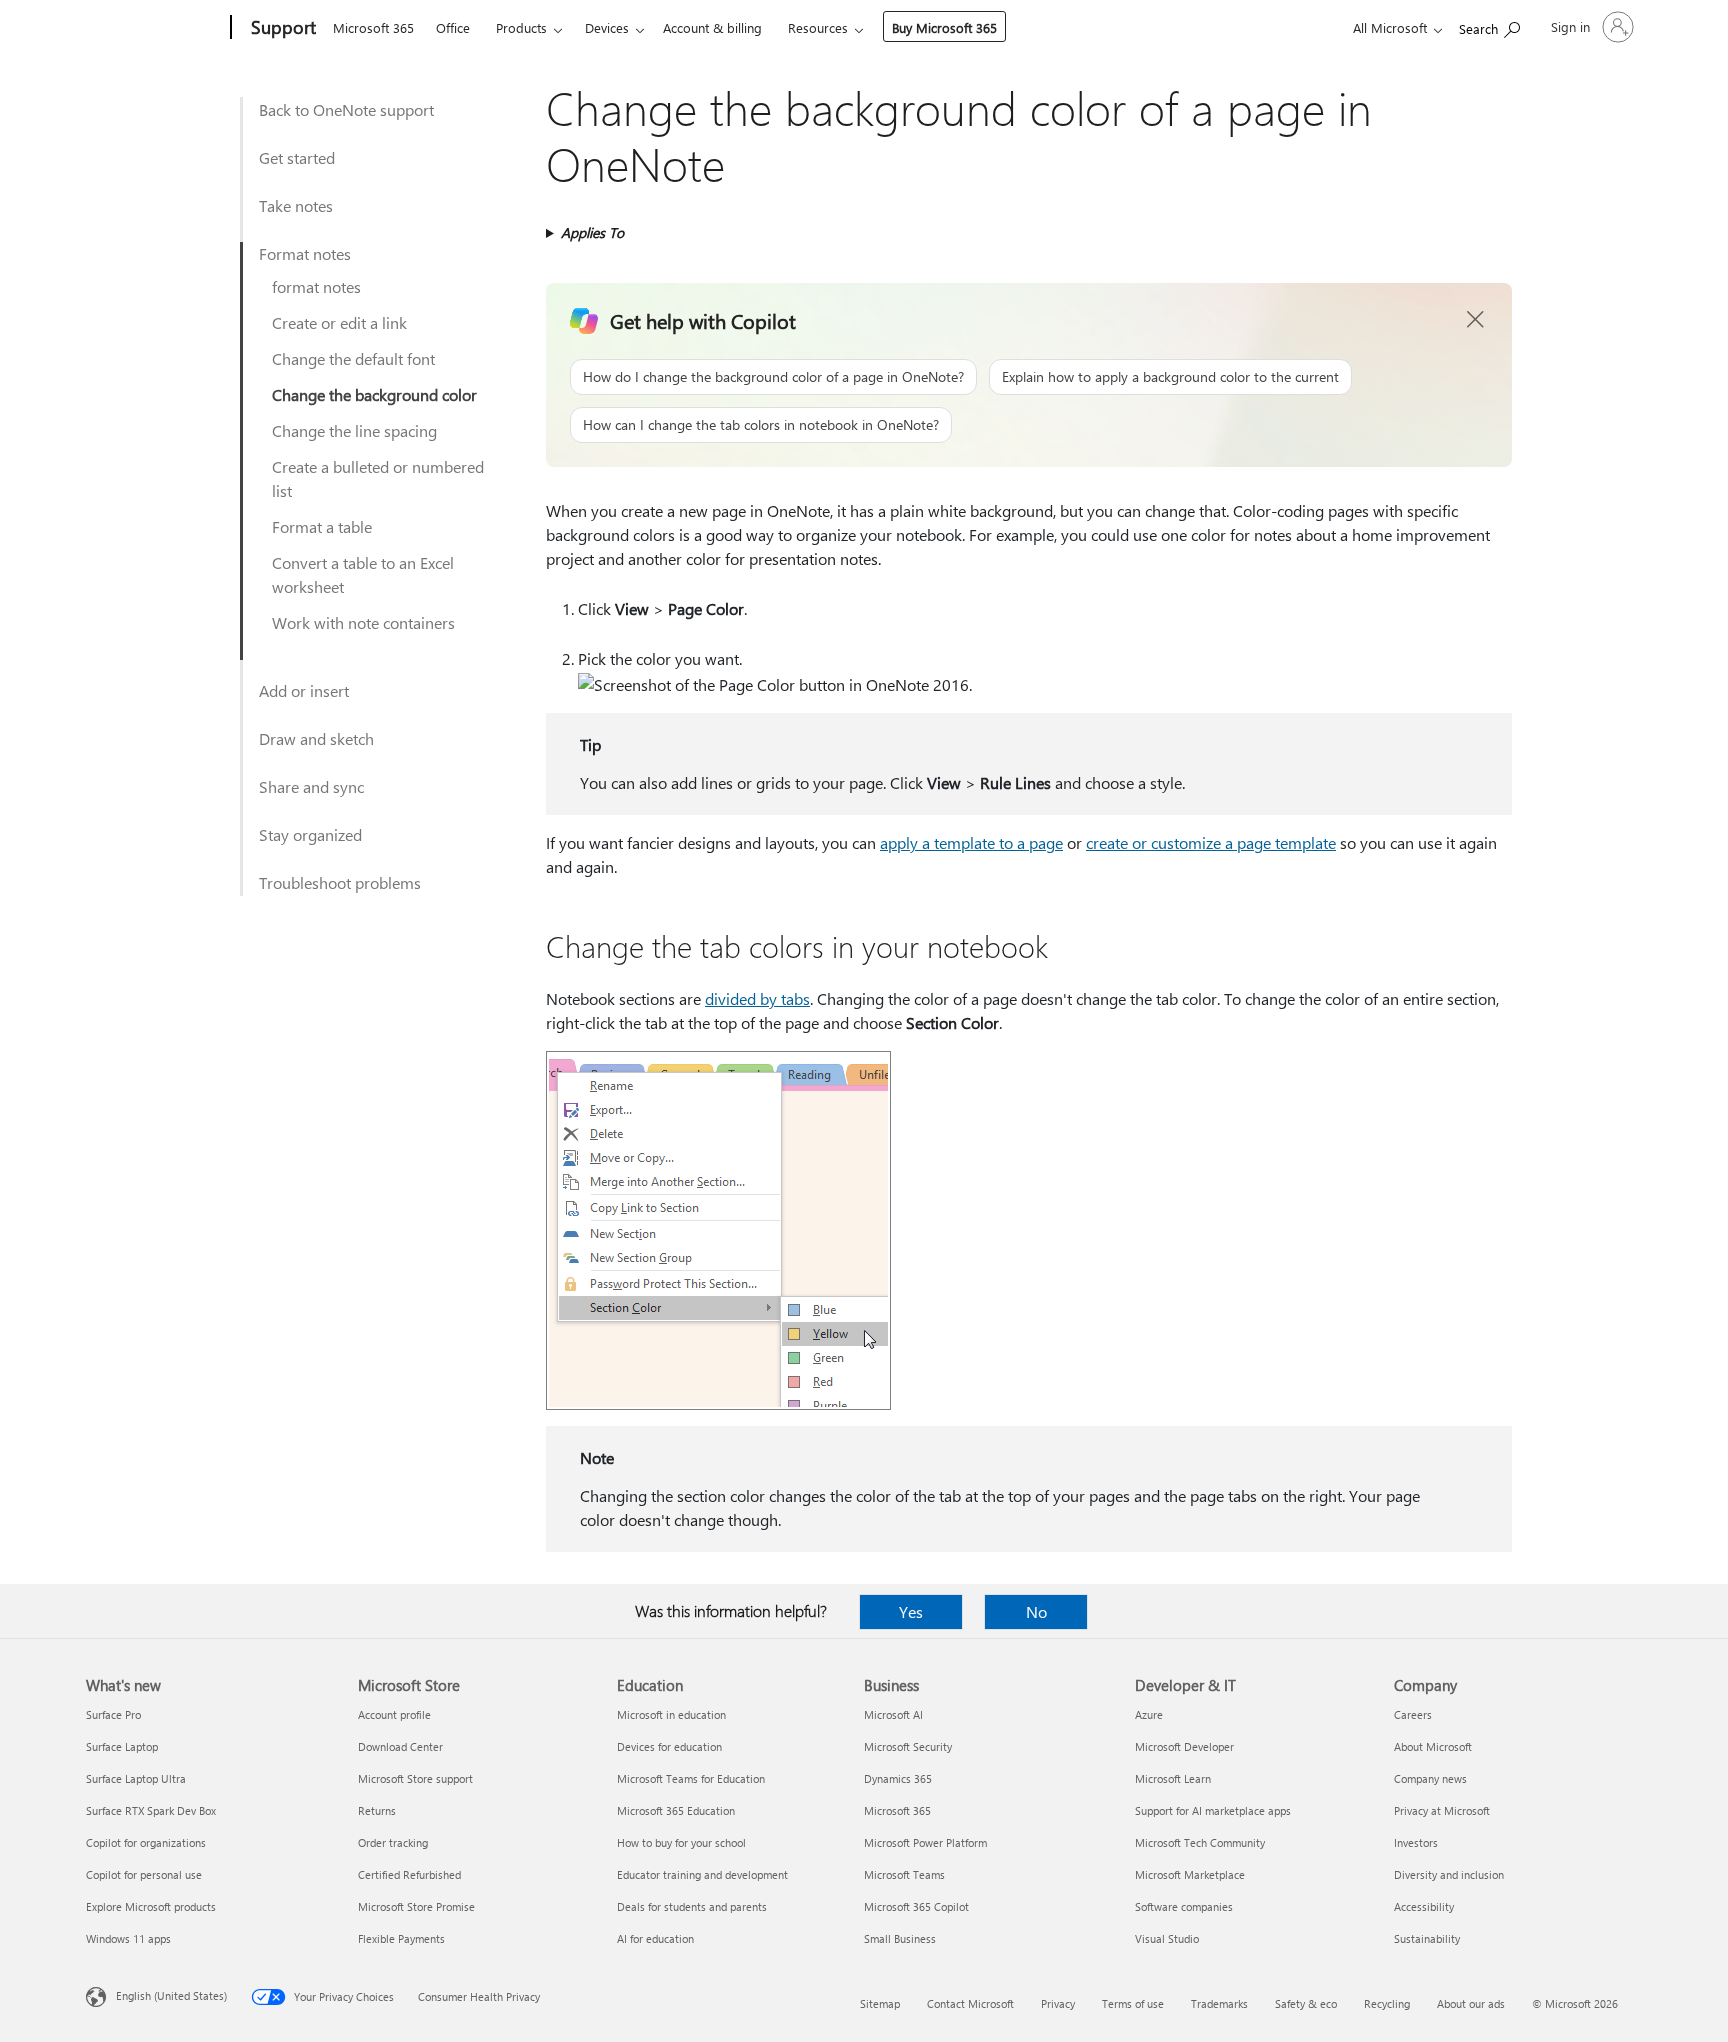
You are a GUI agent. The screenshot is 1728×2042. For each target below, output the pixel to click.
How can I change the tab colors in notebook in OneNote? (761, 424)
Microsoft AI (893, 1714)
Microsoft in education (671, 1714)
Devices (607, 27)
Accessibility (1424, 1906)
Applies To (592, 232)
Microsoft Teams (904, 1874)
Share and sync (311, 786)
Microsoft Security (908, 1746)
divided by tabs (757, 998)
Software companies (1184, 1906)
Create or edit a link (339, 322)
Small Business (900, 1938)
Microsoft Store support (415, 1778)
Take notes (296, 205)
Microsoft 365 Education (676, 1810)
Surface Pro (113, 1714)
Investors (1416, 1842)
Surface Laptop (122, 1746)
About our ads (1471, 2003)
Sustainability (1427, 1938)
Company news (1430, 1778)
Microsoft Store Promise (416, 1906)
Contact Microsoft (970, 2003)
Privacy (1058, 2003)
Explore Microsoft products (151, 1906)
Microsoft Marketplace (1190, 1874)
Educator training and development (702, 1874)
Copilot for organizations (146, 1842)
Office (453, 27)
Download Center (400, 1746)
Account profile (394, 1714)
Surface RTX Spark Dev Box (151, 1810)
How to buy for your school (681, 1842)
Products (521, 27)
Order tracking (393, 1842)
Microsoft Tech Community (1200, 1842)
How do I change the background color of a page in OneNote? (773, 376)
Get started (297, 157)
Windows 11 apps (128, 1938)
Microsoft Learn (1173, 1778)
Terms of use (1133, 2003)
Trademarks (1219, 2003)
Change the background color (374, 394)
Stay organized (310, 834)
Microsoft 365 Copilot (916, 1906)
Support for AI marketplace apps (1213, 1810)
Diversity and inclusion (1449, 1874)
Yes (911, 1611)
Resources (818, 27)
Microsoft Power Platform (925, 1842)
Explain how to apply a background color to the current (1170, 376)
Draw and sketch (316, 738)
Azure (1149, 1714)
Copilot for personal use (144, 1874)
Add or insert (304, 690)
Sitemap (880, 2003)
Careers (1413, 1714)
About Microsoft (1433, 1746)
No (1036, 1611)
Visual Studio (1167, 1938)
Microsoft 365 (373, 27)
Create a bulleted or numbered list (378, 478)
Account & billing (712, 27)
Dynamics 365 (898, 1778)
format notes (316, 286)
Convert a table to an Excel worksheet (363, 574)
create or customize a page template (1211, 842)
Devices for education (669, 1746)
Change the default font (353, 358)
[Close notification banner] (1476, 320)
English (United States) (171, 1995)
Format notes (305, 253)
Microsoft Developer (1184, 1746)
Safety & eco (1306, 2003)
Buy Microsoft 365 (944, 27)
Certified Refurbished (409, 1874)
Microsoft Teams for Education (691, 1778)
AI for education (655, 1938)
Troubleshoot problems (340, 882)
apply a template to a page (971, 842)
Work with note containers (363, 622)
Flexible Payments (401, 1938)
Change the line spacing (354, 430)
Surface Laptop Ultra (136, 1778)
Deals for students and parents (692, 1906)
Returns (377, 1810)
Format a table (322, 526)
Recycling (1387, 2003)
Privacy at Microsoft (1442, 1810)
